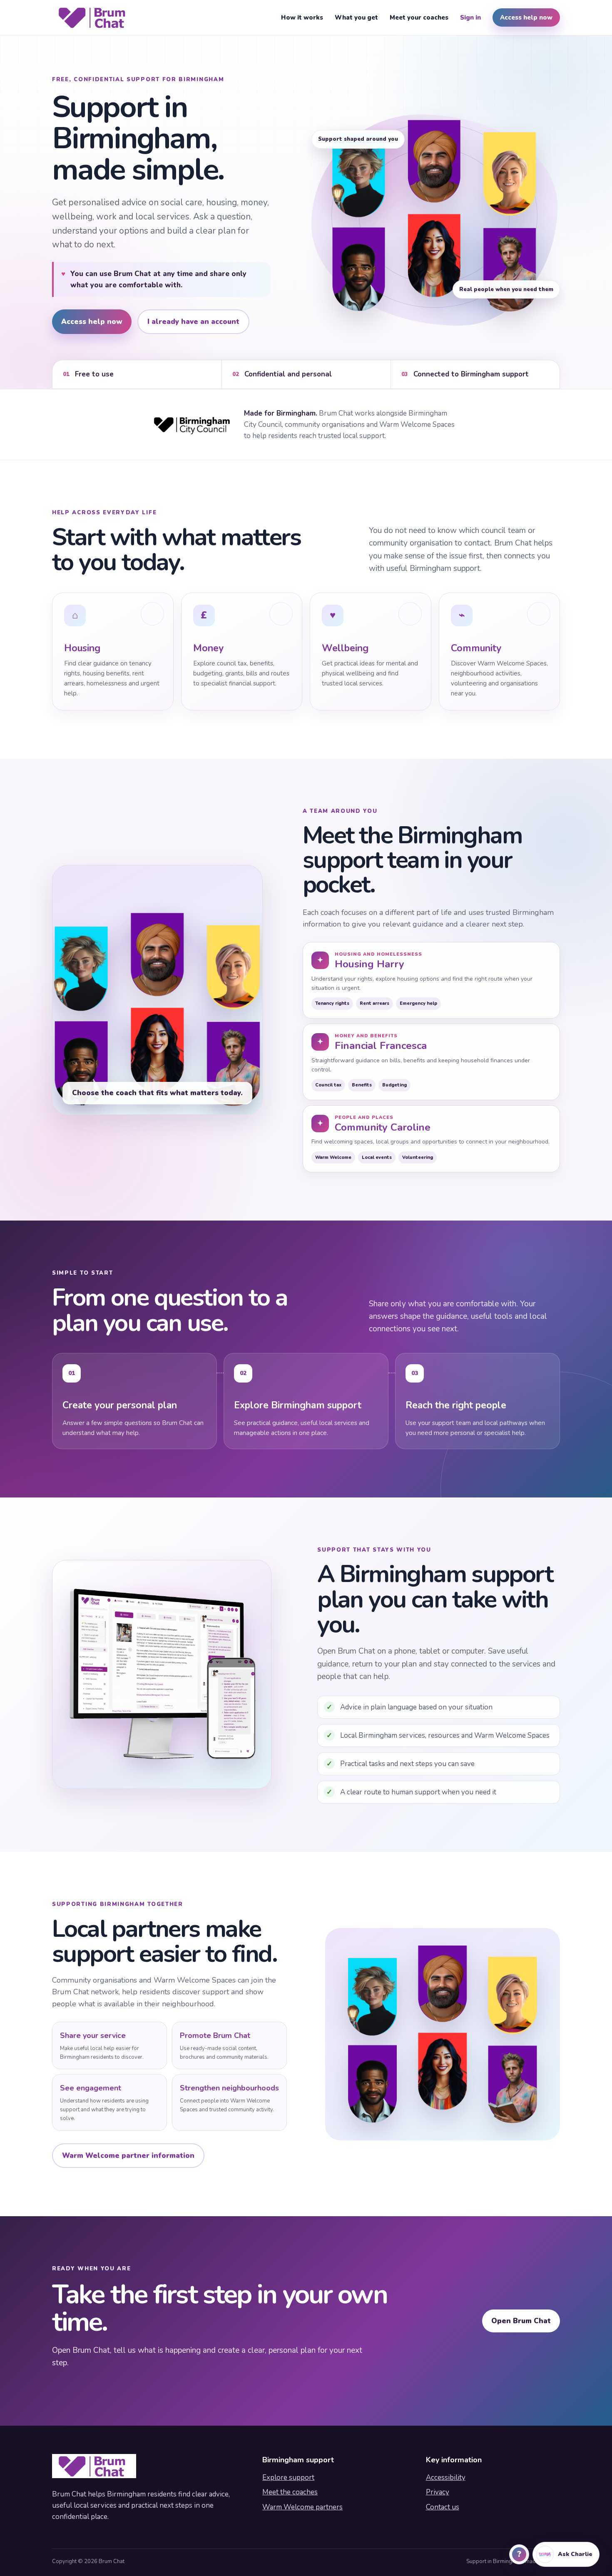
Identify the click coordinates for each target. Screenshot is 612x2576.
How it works (302, 17)
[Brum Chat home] (94, 17)
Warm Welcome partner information (128, 2156)
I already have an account (193, 322)
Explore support (288, 2478)
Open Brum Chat (521, 2321)
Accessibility (446, 2478)
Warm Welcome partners (302, 2507)
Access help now (526, 17)
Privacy (438, 2492)
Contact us (443, 2507)
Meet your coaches (419, 17)
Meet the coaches (290, 2492)
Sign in (470, 17)
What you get (356, 17)
